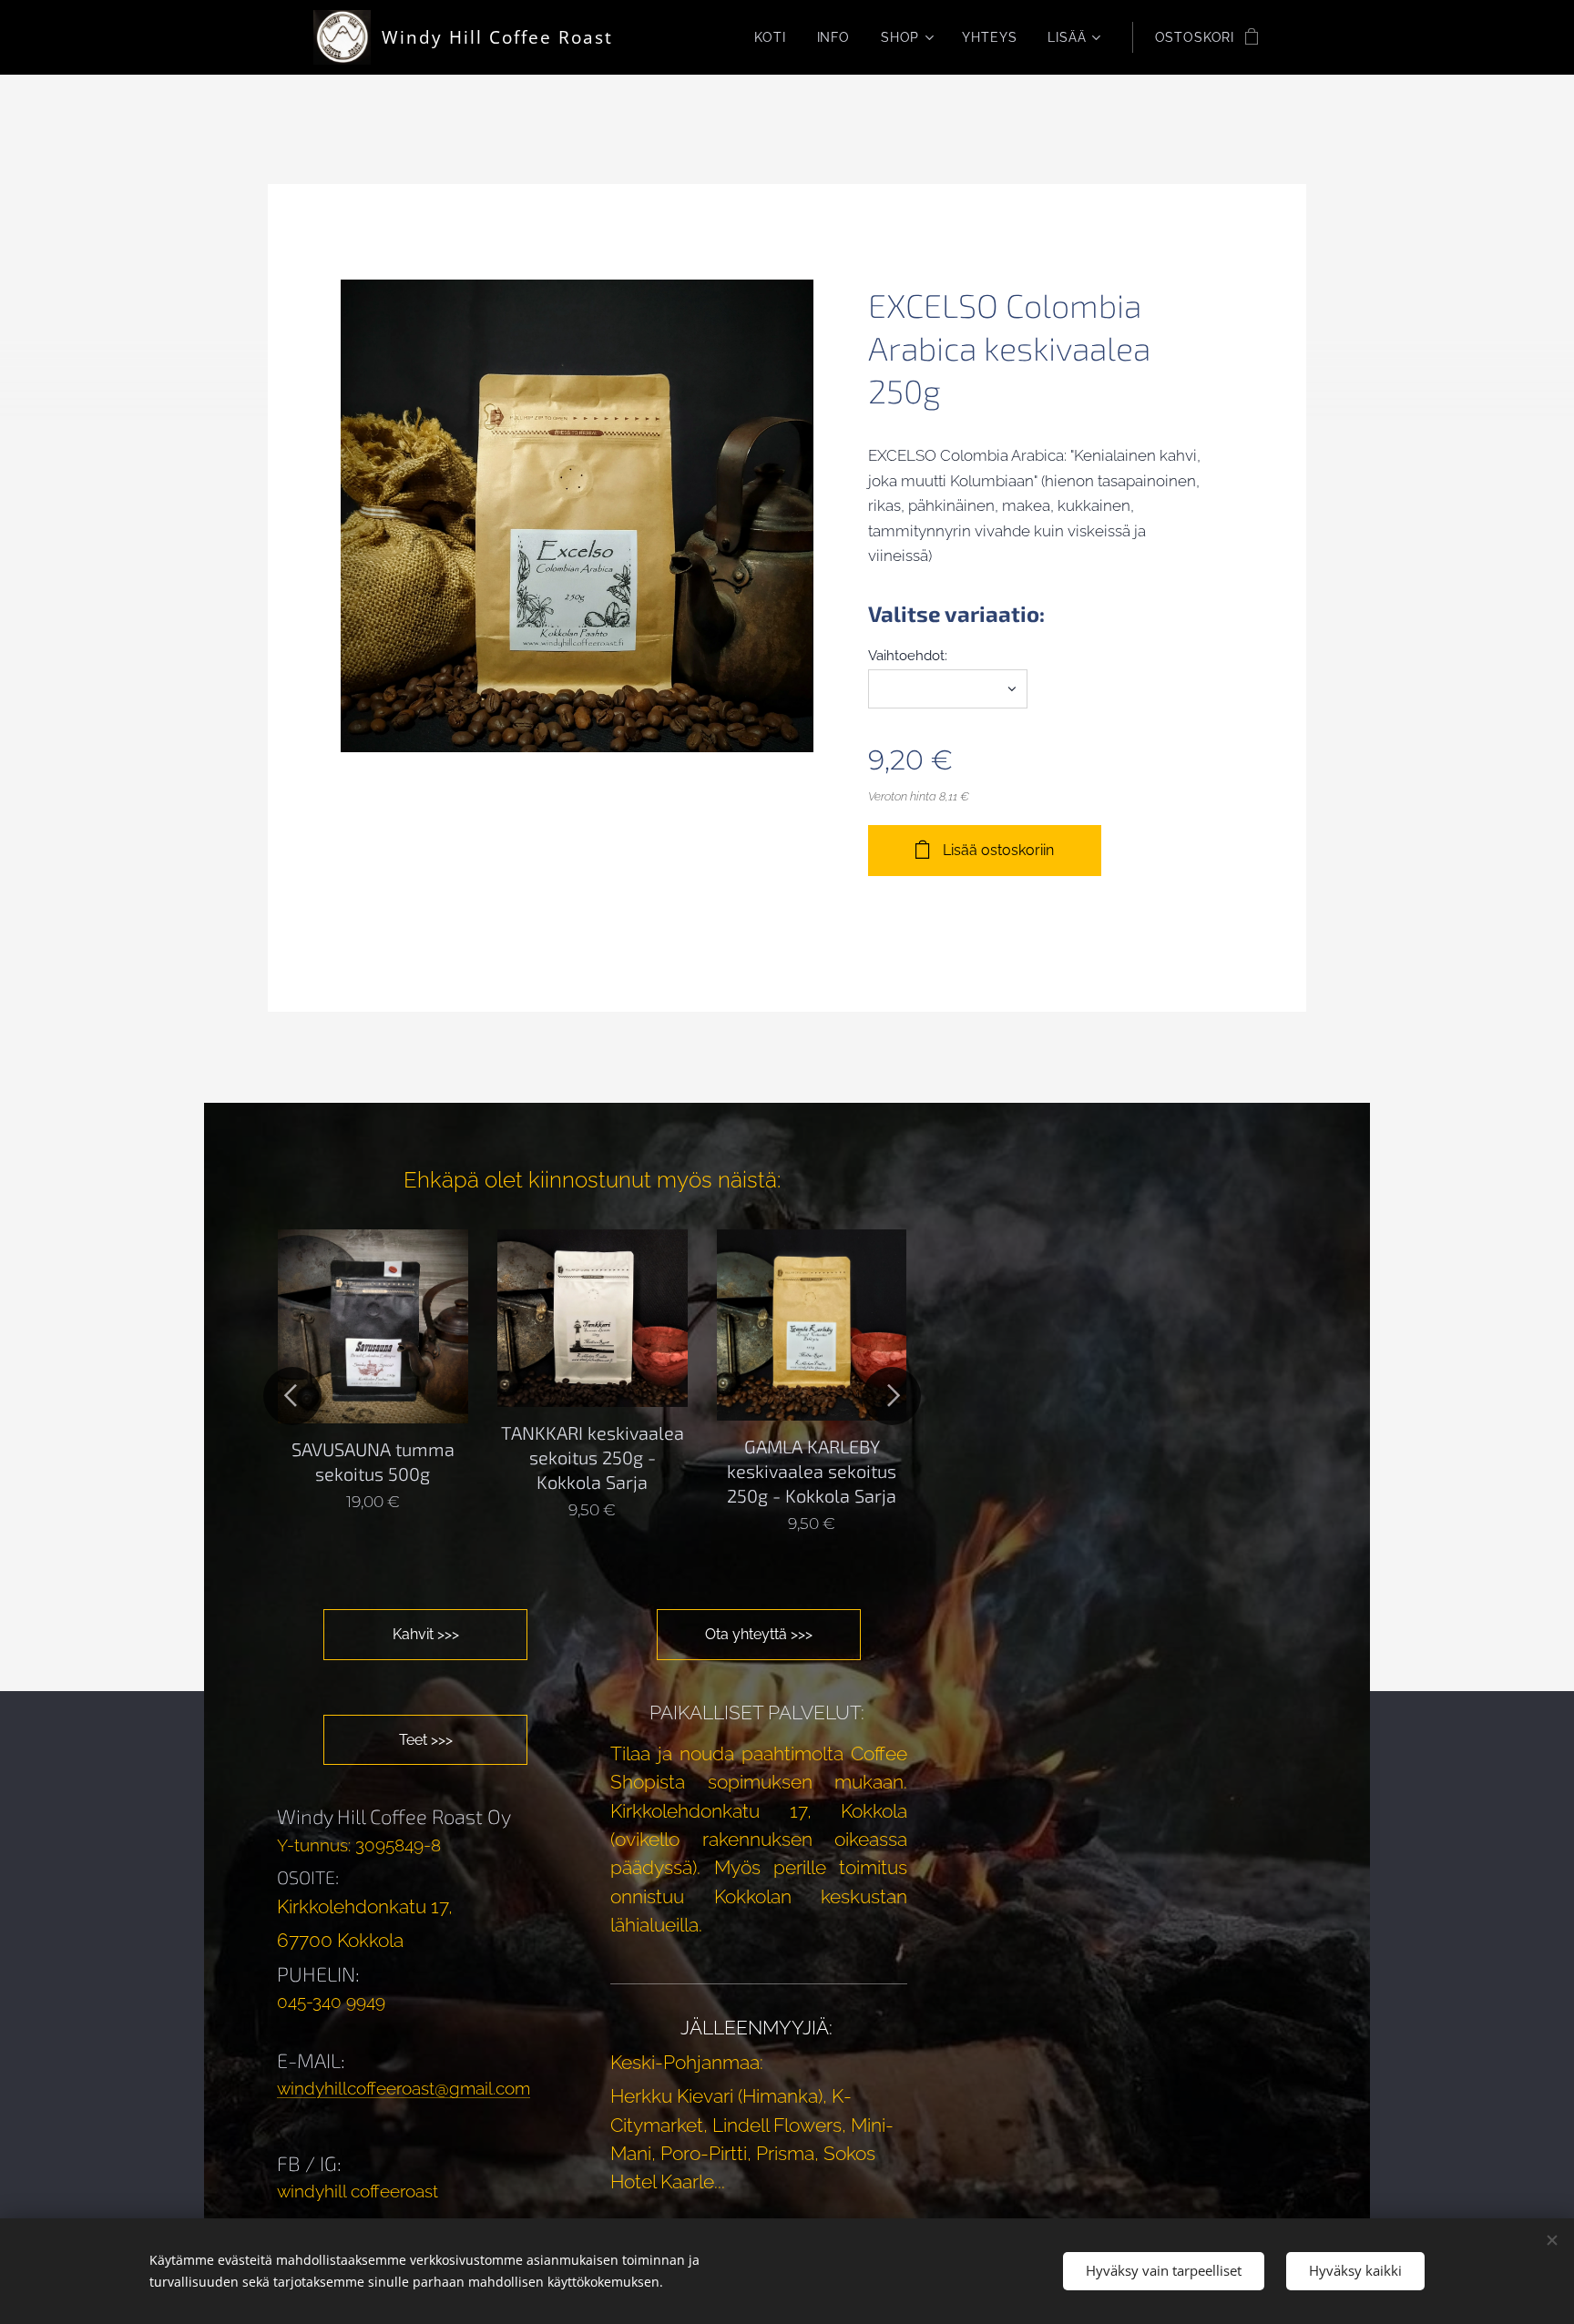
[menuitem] (770, 37)
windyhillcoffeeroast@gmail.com (404, 2088)
